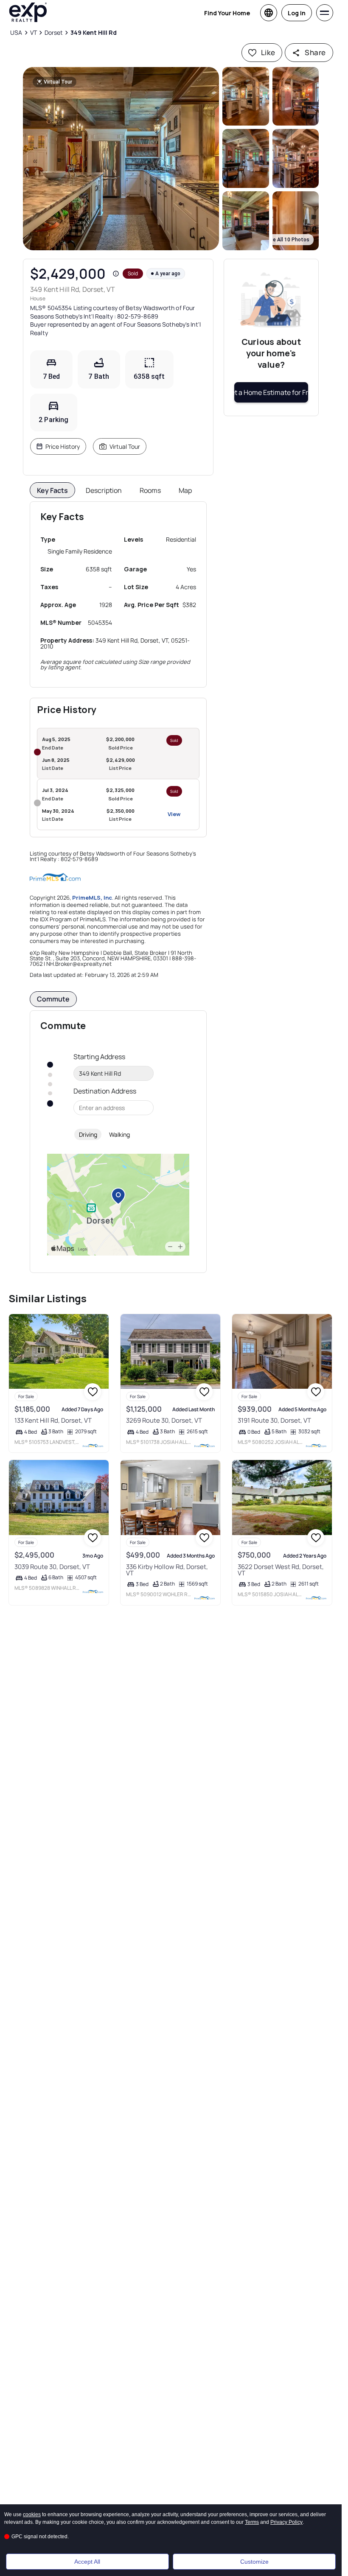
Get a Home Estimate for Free (271, 392)
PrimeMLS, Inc (92, 898)
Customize (254, 2562)
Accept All (87, 2562)
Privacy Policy (286, 2522)
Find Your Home (227, 13)
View (174, 814)
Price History (63, 446)
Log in (297, 13)
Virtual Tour (125, 446)
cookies (32, 2514)
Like (268, 52)
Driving (88, 1134)
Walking (119, 1134)
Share (315, 52)
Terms (252, 2522)
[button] (121, 159)
